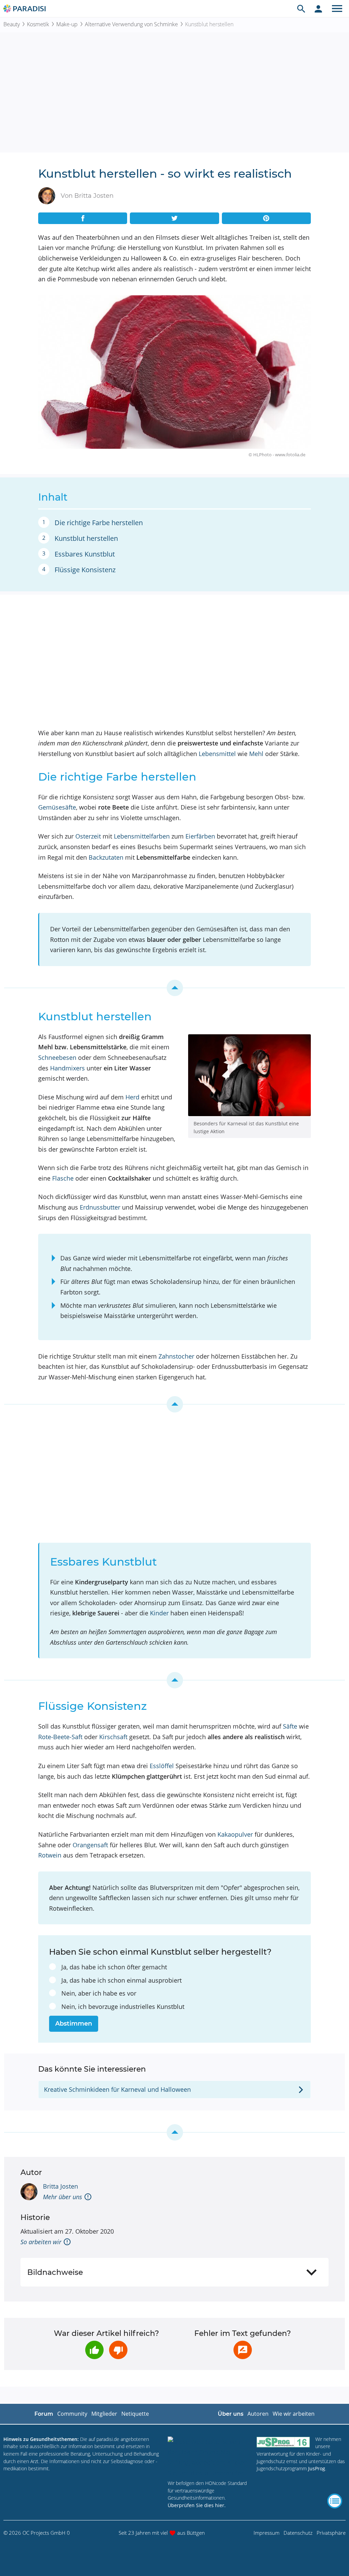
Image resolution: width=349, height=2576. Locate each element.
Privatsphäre (331, 2533)
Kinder (159, 1613)
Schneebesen (57, 1057)
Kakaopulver (235, 1834)
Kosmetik (38, 24)
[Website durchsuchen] (301, 9)
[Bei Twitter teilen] (174, 218)
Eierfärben (200, 836)
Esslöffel (162, 1766)
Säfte (290, 1726)
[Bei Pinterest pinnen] (266, 218)
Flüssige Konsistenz (85, 570)
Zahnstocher (176, 1356)
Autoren (258, 2414)
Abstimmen (74, 2024)
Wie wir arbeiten (294, 2414)
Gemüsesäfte (57, 807)
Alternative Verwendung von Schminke (131, 24)
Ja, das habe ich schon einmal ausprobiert (122, 1980)
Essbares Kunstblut (85, 554)
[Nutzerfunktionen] (318, 9)
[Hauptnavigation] (337, 9)
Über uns (231, 2414)
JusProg (317, 2468)
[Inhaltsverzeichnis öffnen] (335, 2501)
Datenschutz (298, 2533)
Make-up (67, 24)
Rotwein (50, 1855)
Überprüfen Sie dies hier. (197, 2505)
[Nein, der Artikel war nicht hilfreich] (118, 2350)
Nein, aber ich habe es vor (99, 1993)
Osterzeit (88, 836)
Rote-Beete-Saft (60, 1737)
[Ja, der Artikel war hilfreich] (94, 2350)
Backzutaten (106, 857)
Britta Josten (60, 2186)
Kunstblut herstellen (86, 538)
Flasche (63, 1178)
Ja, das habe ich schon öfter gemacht (114, 1967)
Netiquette (135, 2414)
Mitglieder (104, 2414)
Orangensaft (90, 1845)
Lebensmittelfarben (142, 836)
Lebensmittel (217, 754)
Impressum (267, 2533)
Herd (132, 1097)
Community (72, 2414)
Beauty (12, 24)
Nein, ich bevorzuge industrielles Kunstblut (123, 2007)
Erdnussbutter (100, 1207)
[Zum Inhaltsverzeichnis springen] (174, 988)
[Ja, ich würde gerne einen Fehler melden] (243, 2350)
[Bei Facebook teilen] (83, 218)
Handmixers (67, 1068)
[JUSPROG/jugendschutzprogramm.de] (283, 2442)
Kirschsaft (113, 1737)
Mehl (256, 754)
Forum (44, 2414)
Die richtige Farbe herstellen (99, 523)
